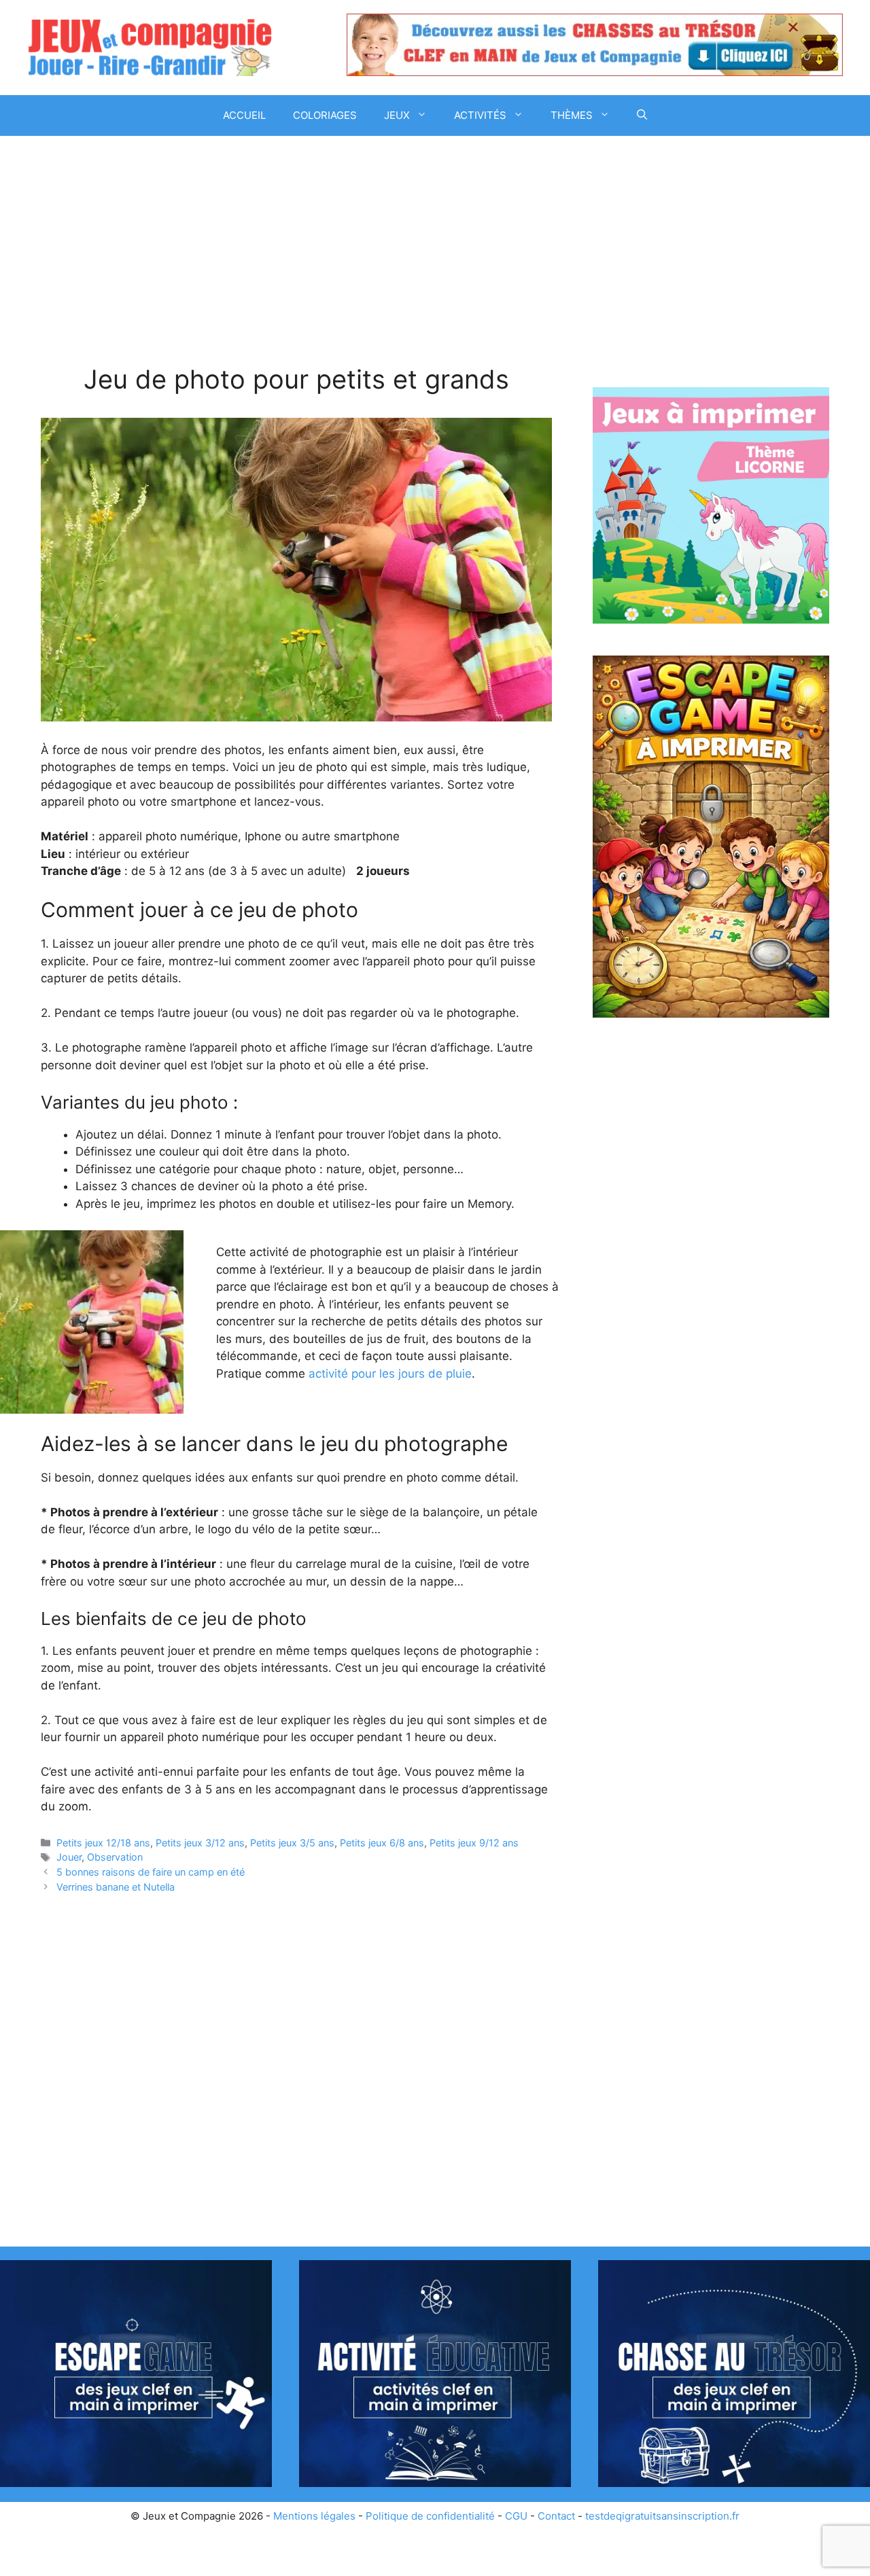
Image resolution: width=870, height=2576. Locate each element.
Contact (556, 2516)
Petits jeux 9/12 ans (474, 1843)
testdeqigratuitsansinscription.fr (662, 2516)
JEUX (397, 115)
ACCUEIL (244, 115)
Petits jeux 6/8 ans (382, 1843)
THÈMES (572, 115)
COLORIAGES (325, 115)
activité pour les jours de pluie (390, 1374)
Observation (115, 1857)
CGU (516, 2516)
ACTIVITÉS (480, 115)
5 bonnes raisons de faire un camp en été (151, 1872)
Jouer (69, 1857)
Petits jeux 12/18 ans (103, 1843)
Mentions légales (314, 2516)
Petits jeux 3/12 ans (200, 1843)
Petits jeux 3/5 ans (292, 1843)
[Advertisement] (296, 264)
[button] (642, 115)
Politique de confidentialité (430, 2516)
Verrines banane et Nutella (116, 1887)
